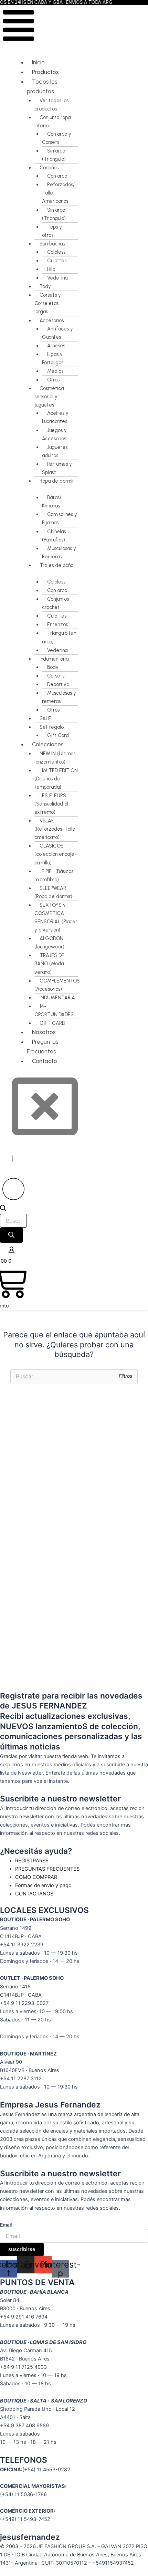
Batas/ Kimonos (52, 502)
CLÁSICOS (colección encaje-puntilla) (56, 854)
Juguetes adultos (55, 451)
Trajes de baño (56, 565)
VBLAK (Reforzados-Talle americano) (55, 829)
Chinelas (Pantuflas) (54, 536)
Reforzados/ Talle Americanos (58, 193)
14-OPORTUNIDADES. (55, 1010)
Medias (55, 371)
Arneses (56, 346)
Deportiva (58, 684)
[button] (19, 27)
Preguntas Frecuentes (43, 1047)
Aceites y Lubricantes (55, 417)
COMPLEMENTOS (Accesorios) (57, 985)
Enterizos (57, 624)
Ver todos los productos (51, 105)
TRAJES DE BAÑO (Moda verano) (49, 964)
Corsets (56, 676)
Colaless (56, 252)
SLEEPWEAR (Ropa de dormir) (53, 892)
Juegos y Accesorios (54, 434)
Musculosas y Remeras (59, 553)
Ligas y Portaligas (53, 358)
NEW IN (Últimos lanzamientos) (55, 758)
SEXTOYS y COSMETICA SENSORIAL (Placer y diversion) (56, 917)
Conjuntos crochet (55, 603)
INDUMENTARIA (57, 998)
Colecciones (48, 744)
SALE (45, 718)
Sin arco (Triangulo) (54, 155)
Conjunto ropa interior (52, 122)
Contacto (45, 1061)
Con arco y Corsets (57, 138)
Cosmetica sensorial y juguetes (49, 397)
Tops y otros (52, 231)
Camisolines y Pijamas (60, 518)
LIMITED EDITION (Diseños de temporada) (56, 779)
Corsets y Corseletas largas (48, 303)
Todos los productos (42, 86)
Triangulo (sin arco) (59, 637)
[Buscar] (11, 1235)
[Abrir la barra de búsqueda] (3, 1209)
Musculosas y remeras (59, 697)
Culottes (57, 261)
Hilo (51, 269)
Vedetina (57, 278)
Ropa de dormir (57, 481)
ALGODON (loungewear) (49, 943)
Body (45, 286)
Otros (53, 380)
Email (6, 2225)
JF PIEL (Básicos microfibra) (54, 875)
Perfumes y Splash (57, 468)
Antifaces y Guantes (57, 333)
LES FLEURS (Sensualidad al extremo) (51, 804)
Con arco (57, 176)
